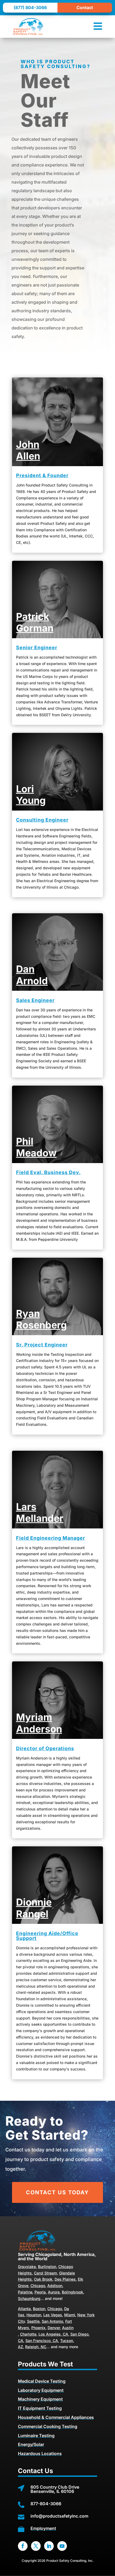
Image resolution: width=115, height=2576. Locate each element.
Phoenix (38, 2328)
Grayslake (27, 2267)
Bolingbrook (72, 2292)
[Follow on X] (36, 2546)
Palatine (25, 2292)
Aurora (54, 2292)
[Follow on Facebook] (23, 2546)
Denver (54, 2328)
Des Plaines (65, 2279)
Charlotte (28, 2334)
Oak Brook (43, 2279)
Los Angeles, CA (53, 2334)
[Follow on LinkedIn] (49, 2546)
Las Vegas (53, 2315)
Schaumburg (29, 2298)
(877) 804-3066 (30, 8)
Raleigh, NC (36, 2347)
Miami (70, 2315)
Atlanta (24, 2309)
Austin (68, 2328)
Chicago (38, 2286)
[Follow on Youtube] (62, 2546)
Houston (34, 2315)
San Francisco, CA (42, 2341)
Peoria (40, 2292)
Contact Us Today (57, 2192)
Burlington (47, 2267)
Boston (39, 2309)
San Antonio (52, 2321)
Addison (55, 2286)
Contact (85, 8)
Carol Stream (45, 2273)
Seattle (33, 2321)
